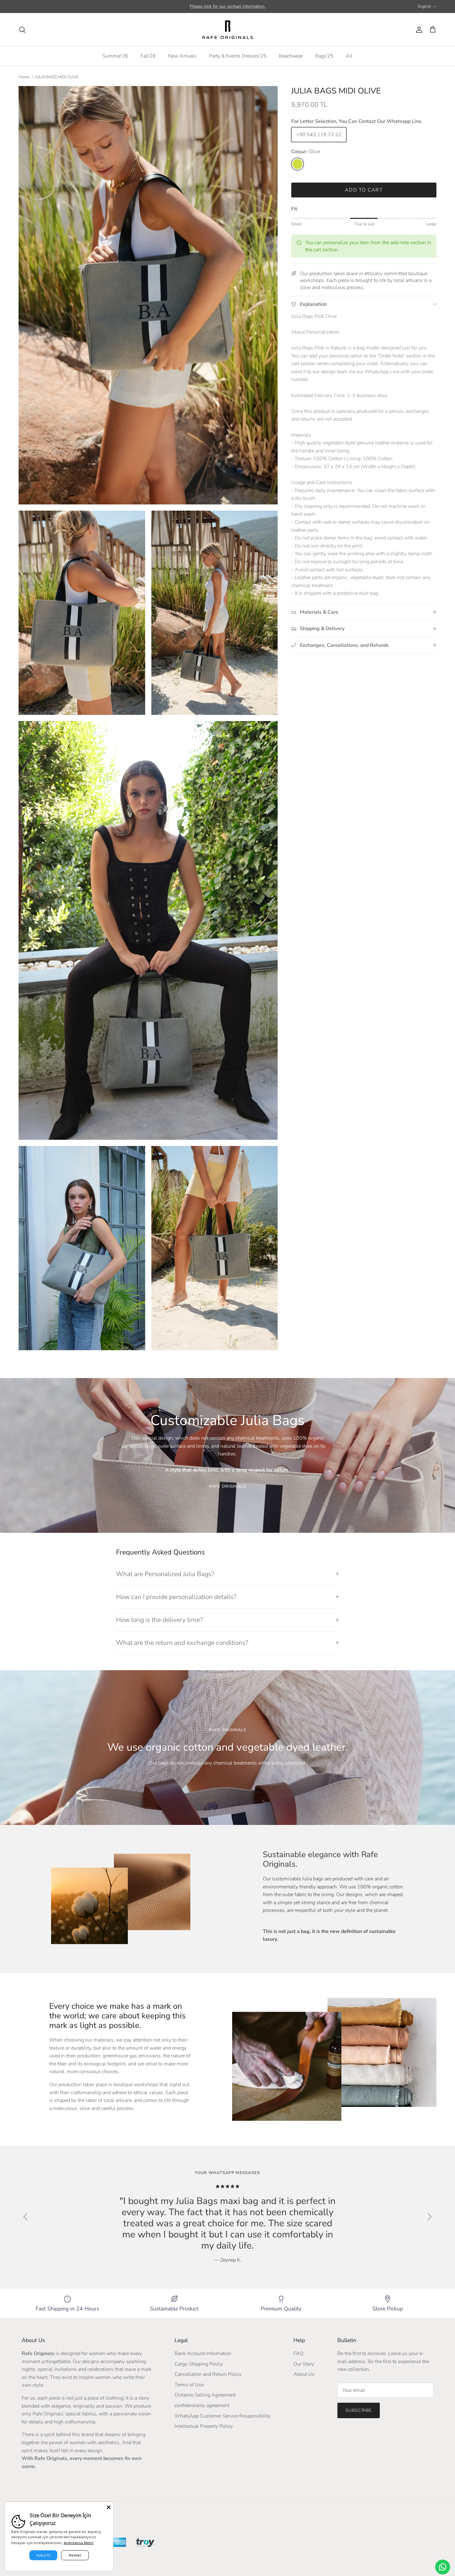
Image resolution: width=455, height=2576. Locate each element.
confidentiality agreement (202, 2405)
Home (24, 77)
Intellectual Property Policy (204, 2426)
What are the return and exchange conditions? (182, 1643)
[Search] (22, 30)
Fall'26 (148, 56)
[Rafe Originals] (228, 30)
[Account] (418, 30)
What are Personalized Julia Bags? (165, 1574)
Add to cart (364, 190)
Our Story (304, 2364)
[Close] (109, 2506)
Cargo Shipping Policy (199, 2364)
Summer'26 (115, 56)
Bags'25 (324, 56)
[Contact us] (443, 2567)
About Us (304, 2374)
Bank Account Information (203, 2353)
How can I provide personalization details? (176, 1597)
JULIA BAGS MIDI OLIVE (57, 77)
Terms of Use (189, 2385)
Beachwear (291, 56)
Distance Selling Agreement (205, 2395)
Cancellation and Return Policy (208, 2374)
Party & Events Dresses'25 (238, 56)
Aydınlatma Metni (79, 2543)
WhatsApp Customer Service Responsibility (223, 2416)
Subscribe (359, 2410)
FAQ (298, 2353)
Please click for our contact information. (227, 6)
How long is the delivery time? (159, 1620)
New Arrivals (182, 56)
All (349, 56)
